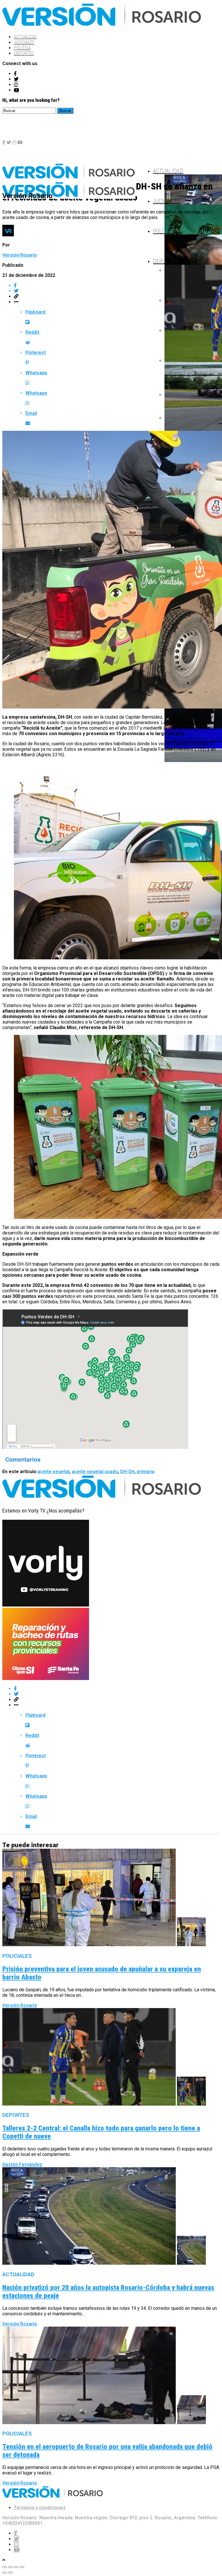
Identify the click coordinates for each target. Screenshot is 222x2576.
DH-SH (127, 1472)
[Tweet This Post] (117, 291)
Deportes (24, 53)
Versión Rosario (20, 255)
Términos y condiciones (40, 2508)
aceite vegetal (53, 1472)
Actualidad (25, 37)
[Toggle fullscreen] (16, 2567)
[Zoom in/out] (22, 2567)
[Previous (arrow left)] (5, 2573)
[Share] (10, 2567)
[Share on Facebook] (117, 285)
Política (22, 48)
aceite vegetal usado (95, 1472)
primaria (146, 1472)
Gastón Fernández (22, 2164)
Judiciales (24, 42)
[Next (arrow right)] (10, 2573)
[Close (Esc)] (5, 2567)
